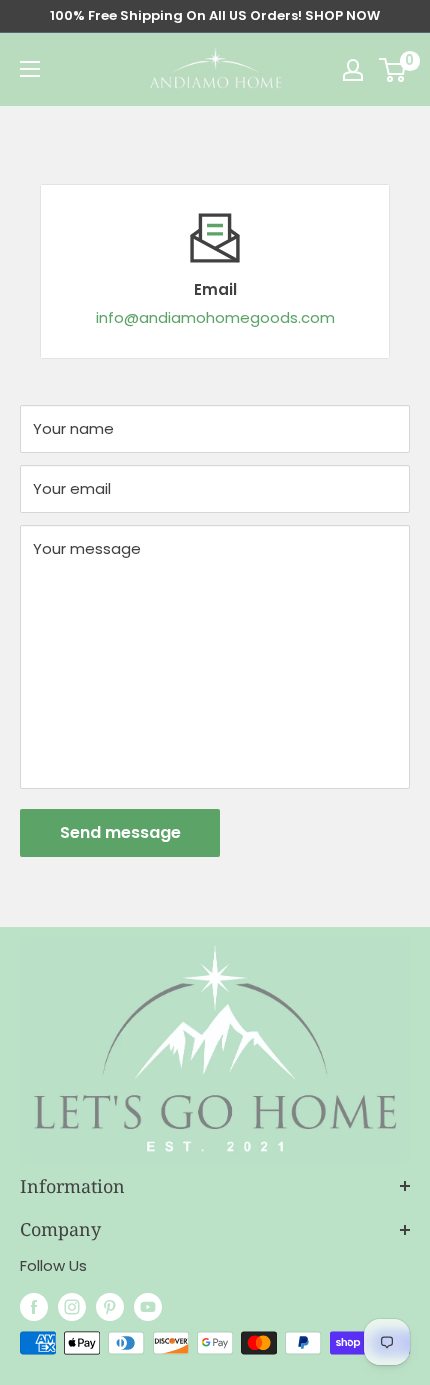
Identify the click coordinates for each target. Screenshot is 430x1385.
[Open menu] (30, 69)
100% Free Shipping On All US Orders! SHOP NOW (215, 15)
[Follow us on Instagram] (72, 1306)
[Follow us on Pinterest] (110, 1306)
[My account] (353, 70)
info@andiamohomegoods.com (215, 317)
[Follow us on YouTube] (148, 1306)
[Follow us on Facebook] (34, 1306)
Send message (120, 832)
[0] (393, 70)
